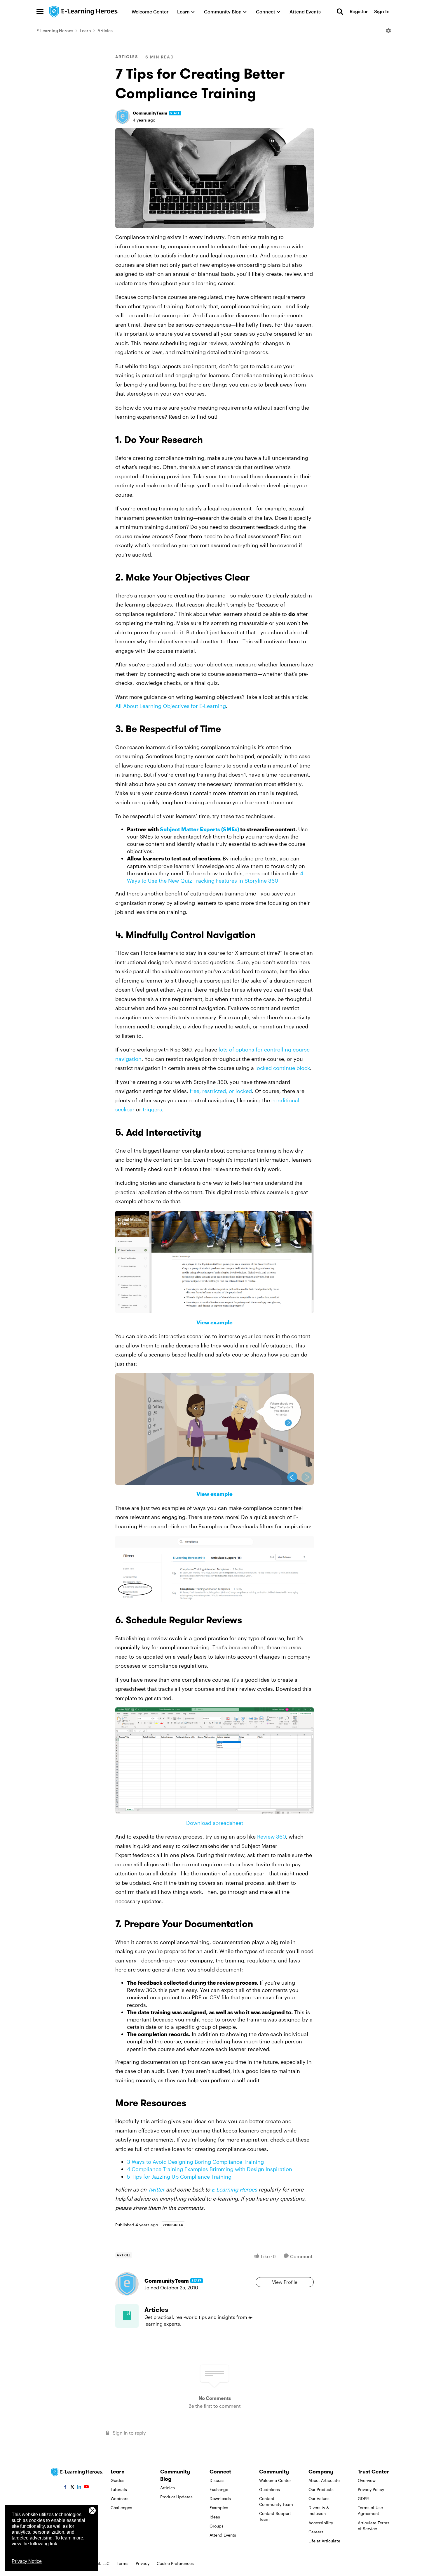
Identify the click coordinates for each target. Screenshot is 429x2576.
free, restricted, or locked (221, 1091)
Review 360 (271, 1837)
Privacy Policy (371, 2489)
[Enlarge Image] (214, 178)
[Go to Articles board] (127, 2316)
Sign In (382, 12)
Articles (105, 31)
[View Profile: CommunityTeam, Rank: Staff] (123, 117)
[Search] (340, 12)
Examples (219, 2507)
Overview (367, 2480)
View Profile (285, 2282)
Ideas (215, 2517)
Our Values (319, 2498)
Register (359, 12)
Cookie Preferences (175, 2563)
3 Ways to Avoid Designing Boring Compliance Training (195, 2162)
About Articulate (324, 2480)
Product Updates (176, 2497)
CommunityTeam (150, 113)
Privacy (143, 2563)
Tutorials (119, 2489)
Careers (316, 2532)
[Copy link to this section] (210, 441)
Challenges (121, 2507)
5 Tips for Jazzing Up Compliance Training (179, 2177)
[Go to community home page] (84, 12)
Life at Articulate (324, 2541)
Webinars (120, 2498)
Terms (123, 2563)
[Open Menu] (388, 31)
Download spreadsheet (215, 1823)
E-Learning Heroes (55, 31)
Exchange (219, 2489)
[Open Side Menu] (40, 12)
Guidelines (270, 2489)
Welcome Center (275, 2480)
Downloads (220, 2498)
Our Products (321, 2489)
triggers (152, 1109)
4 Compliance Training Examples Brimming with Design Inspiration (210, 2169)
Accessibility (321, 2523)
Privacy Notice (27, 2561)
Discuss (217, 2480)
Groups (217, 2526)
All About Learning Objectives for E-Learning (171, 706)
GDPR (363, 2498)
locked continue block (283, 1068)
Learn (85, 31)
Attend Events (223, 2535)
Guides (117, 2480)
